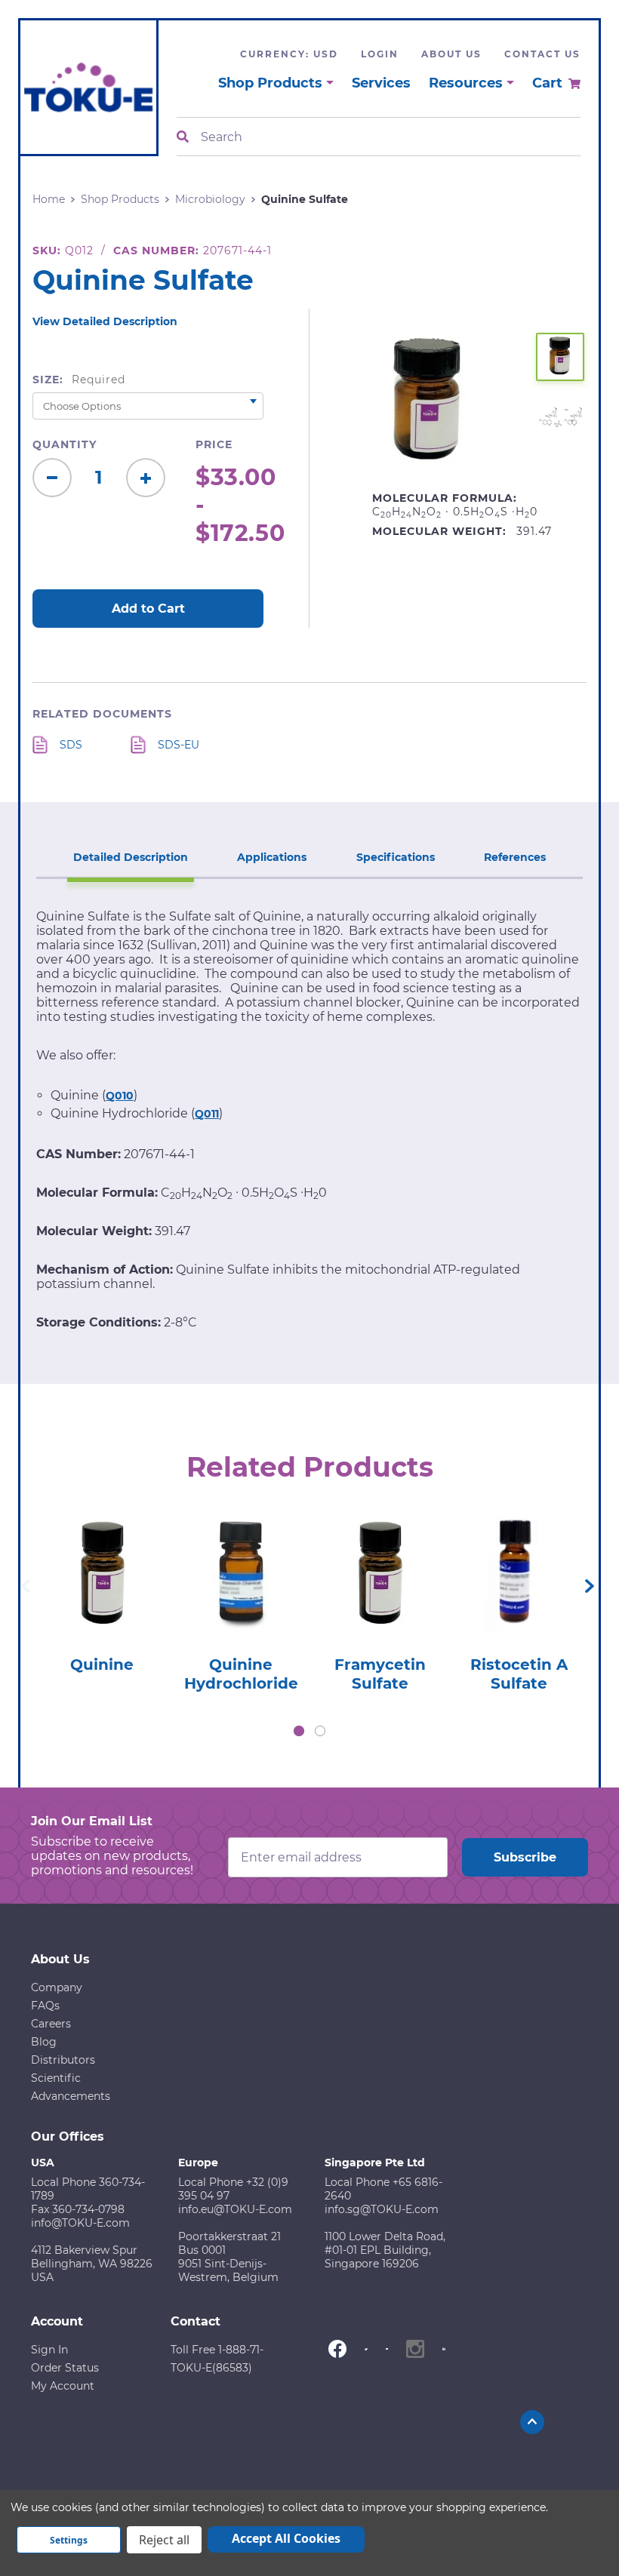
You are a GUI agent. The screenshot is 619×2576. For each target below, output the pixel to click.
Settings (69, 2540)
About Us (451, 54)
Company (57, 1987)
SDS (71, 745)
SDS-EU (179, 745)
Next (590, 1586)
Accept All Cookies (286, 2538)
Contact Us (542, 54)
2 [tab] (320, 1731)
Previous (26, 1586)
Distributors (63, 2060)
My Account (63, 2386)
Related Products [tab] (310, 1467)
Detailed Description (131, 857)
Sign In (49, 2350)
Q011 (207, 1114)
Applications (272, 857)
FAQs (45, 2006)
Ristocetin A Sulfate (519, 1674)
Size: (79, 380)
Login (380, 54)
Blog (44, 2042)
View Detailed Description (105, 321)
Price (214, 444)
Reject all (164, 2540)
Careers (51, 2024)
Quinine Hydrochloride (241, 1674)
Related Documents (102, 714)
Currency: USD (289, 54)
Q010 (120, 1096)
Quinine (102, 1665)
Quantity (65, 444)
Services (381, 83)
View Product (102, 1558)
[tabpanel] (102, 1589)
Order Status (65, 2368)
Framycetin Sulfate (380, 1674)
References (515, 857)
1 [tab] (299, 1731)
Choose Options (102, 1601)
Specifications (396, 857)
